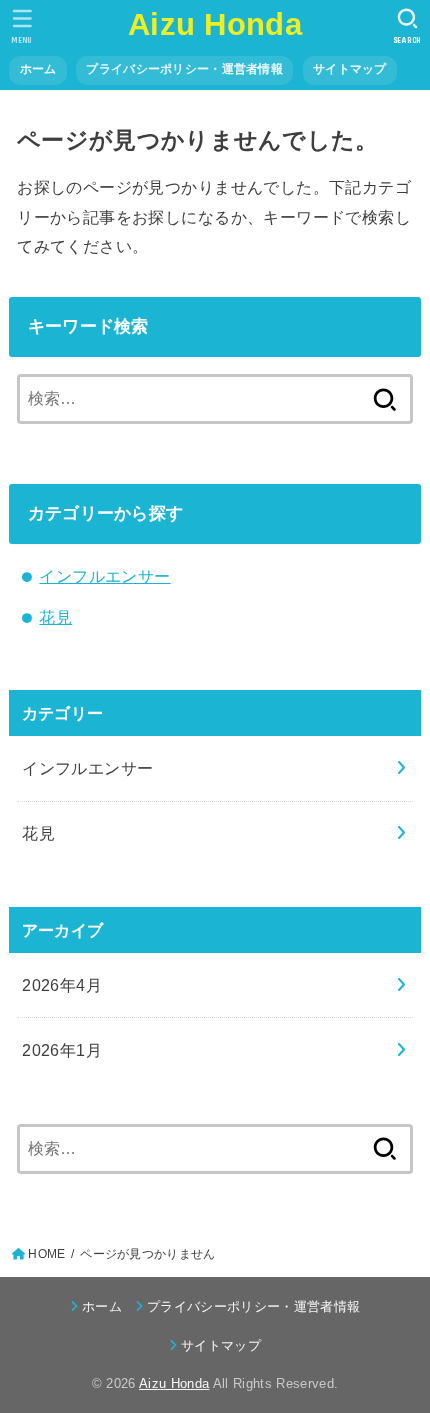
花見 (55, 617)
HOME (46, 1254)
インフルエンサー (104, 576)
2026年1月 (62, 1050)
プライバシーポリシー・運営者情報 (184, 69)
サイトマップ (350, 69)
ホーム (38, 69)
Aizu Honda (215, 24)
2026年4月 (62, 985)
